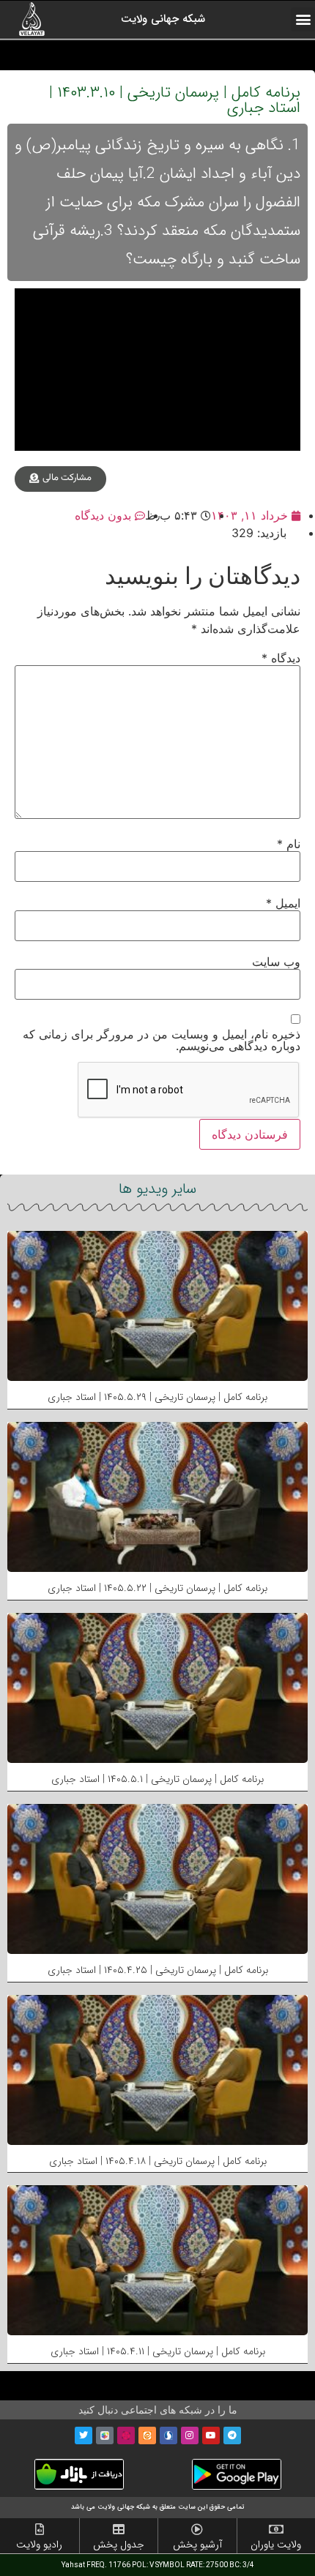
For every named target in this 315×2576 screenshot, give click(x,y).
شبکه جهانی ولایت (163, 19)
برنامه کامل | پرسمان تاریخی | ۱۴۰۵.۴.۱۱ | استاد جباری (158, 2351)
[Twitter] (84, 2435)
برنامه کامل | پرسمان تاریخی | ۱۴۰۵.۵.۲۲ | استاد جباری (157, 1588)
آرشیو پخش (197, 2545)
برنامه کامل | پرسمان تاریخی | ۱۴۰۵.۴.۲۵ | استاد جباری (158, 1970)
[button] (303, 19)
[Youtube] (211, 2435)
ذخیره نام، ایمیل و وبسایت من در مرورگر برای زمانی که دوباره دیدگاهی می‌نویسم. (162, 1040)
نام (289, 844)
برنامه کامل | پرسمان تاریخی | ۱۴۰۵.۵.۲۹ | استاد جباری (157, 1397)
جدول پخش (119, 2545)
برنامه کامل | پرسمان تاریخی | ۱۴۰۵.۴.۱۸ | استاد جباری (158, 2161)
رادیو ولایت (39, 2545)
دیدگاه (281, 658)
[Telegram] (232, 2435)
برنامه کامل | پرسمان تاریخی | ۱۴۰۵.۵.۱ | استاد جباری (157, 1779)
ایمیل (283, 903)
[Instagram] (190, 2435)
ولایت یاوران (276, 2545)
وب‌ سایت (276, 962)
